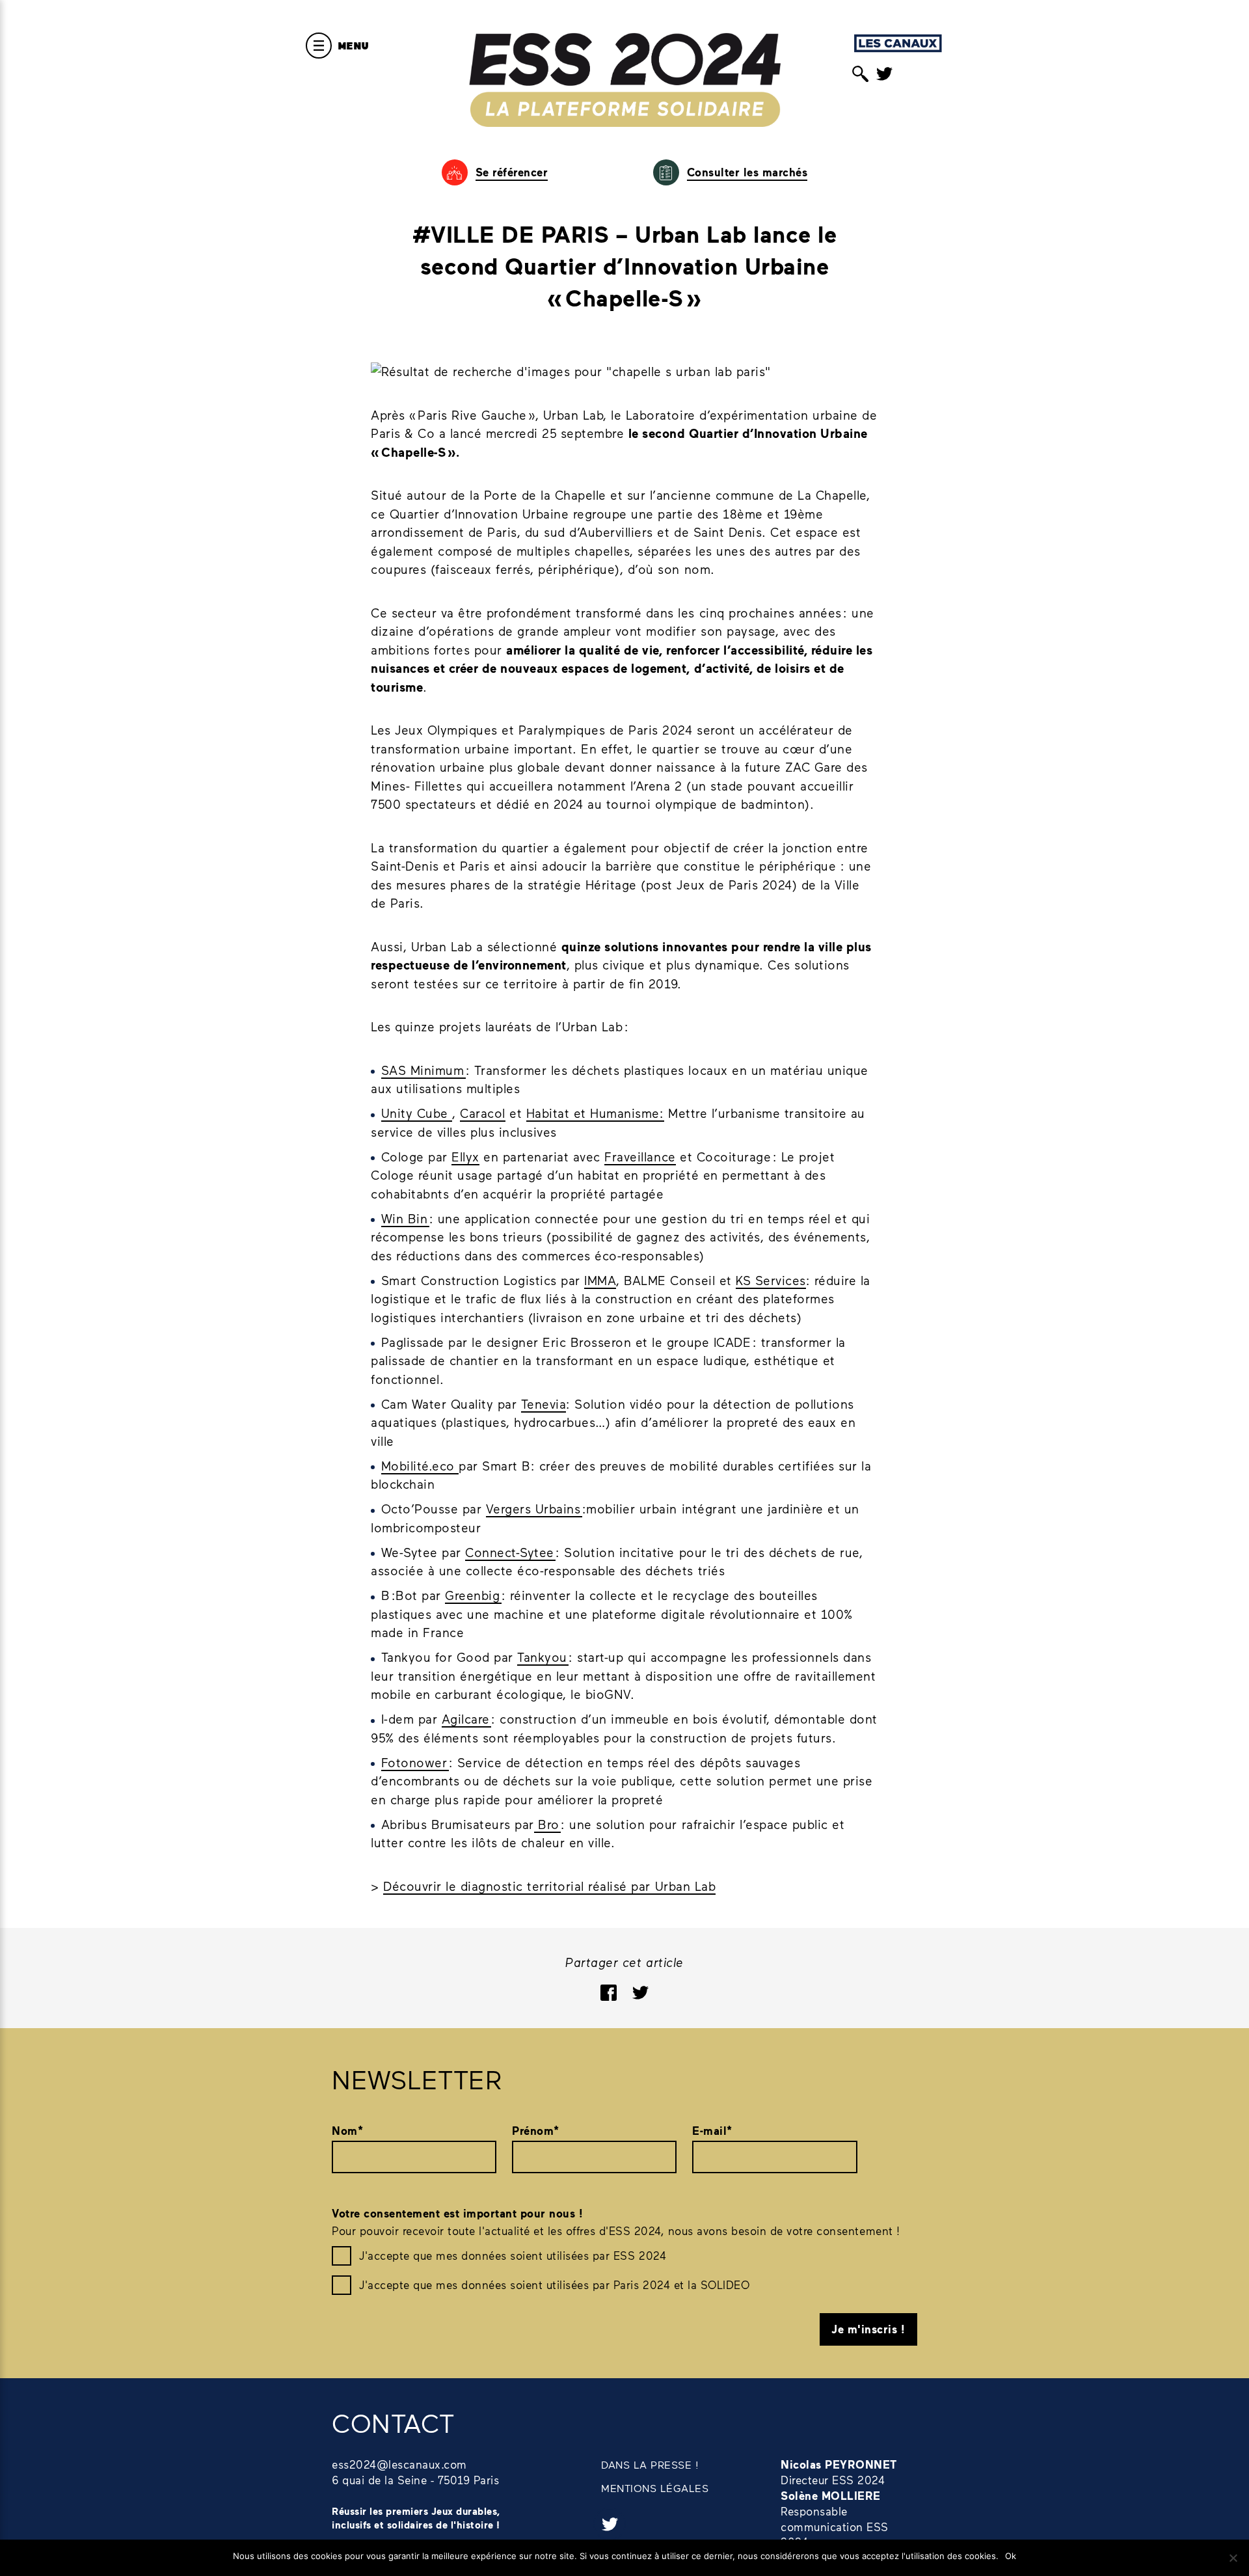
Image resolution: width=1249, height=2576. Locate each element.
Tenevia (544, 1404)
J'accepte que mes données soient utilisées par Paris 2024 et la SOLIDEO (554, 2285)
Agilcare (467, 1719)
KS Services (771, 1280)
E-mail (712, 2131)
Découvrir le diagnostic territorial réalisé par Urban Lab (549, 1886)
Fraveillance (640, 1157)
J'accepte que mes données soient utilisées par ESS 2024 (513, 2255)
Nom (347, 2131)
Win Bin (405, 1218)
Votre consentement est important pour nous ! (457, 2213)
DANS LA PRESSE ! (650, 2464)
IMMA (600, 1280)
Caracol (483, 1113)
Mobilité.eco (420, 1466)
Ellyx (465, 1157)
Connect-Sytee (510, 1552)
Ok (1011, 2556)
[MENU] (319, 46)
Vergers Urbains (534, 1509)
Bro (548, 1824)
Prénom (536, 2131)
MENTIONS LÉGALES (655, 2488)
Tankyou (543, 1657)
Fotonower (415, 1762)
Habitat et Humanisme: (595, 1113)
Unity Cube (417, 1113)
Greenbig (473, 1595)
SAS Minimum (423, 1070)
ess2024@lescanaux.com (399, 2464)
